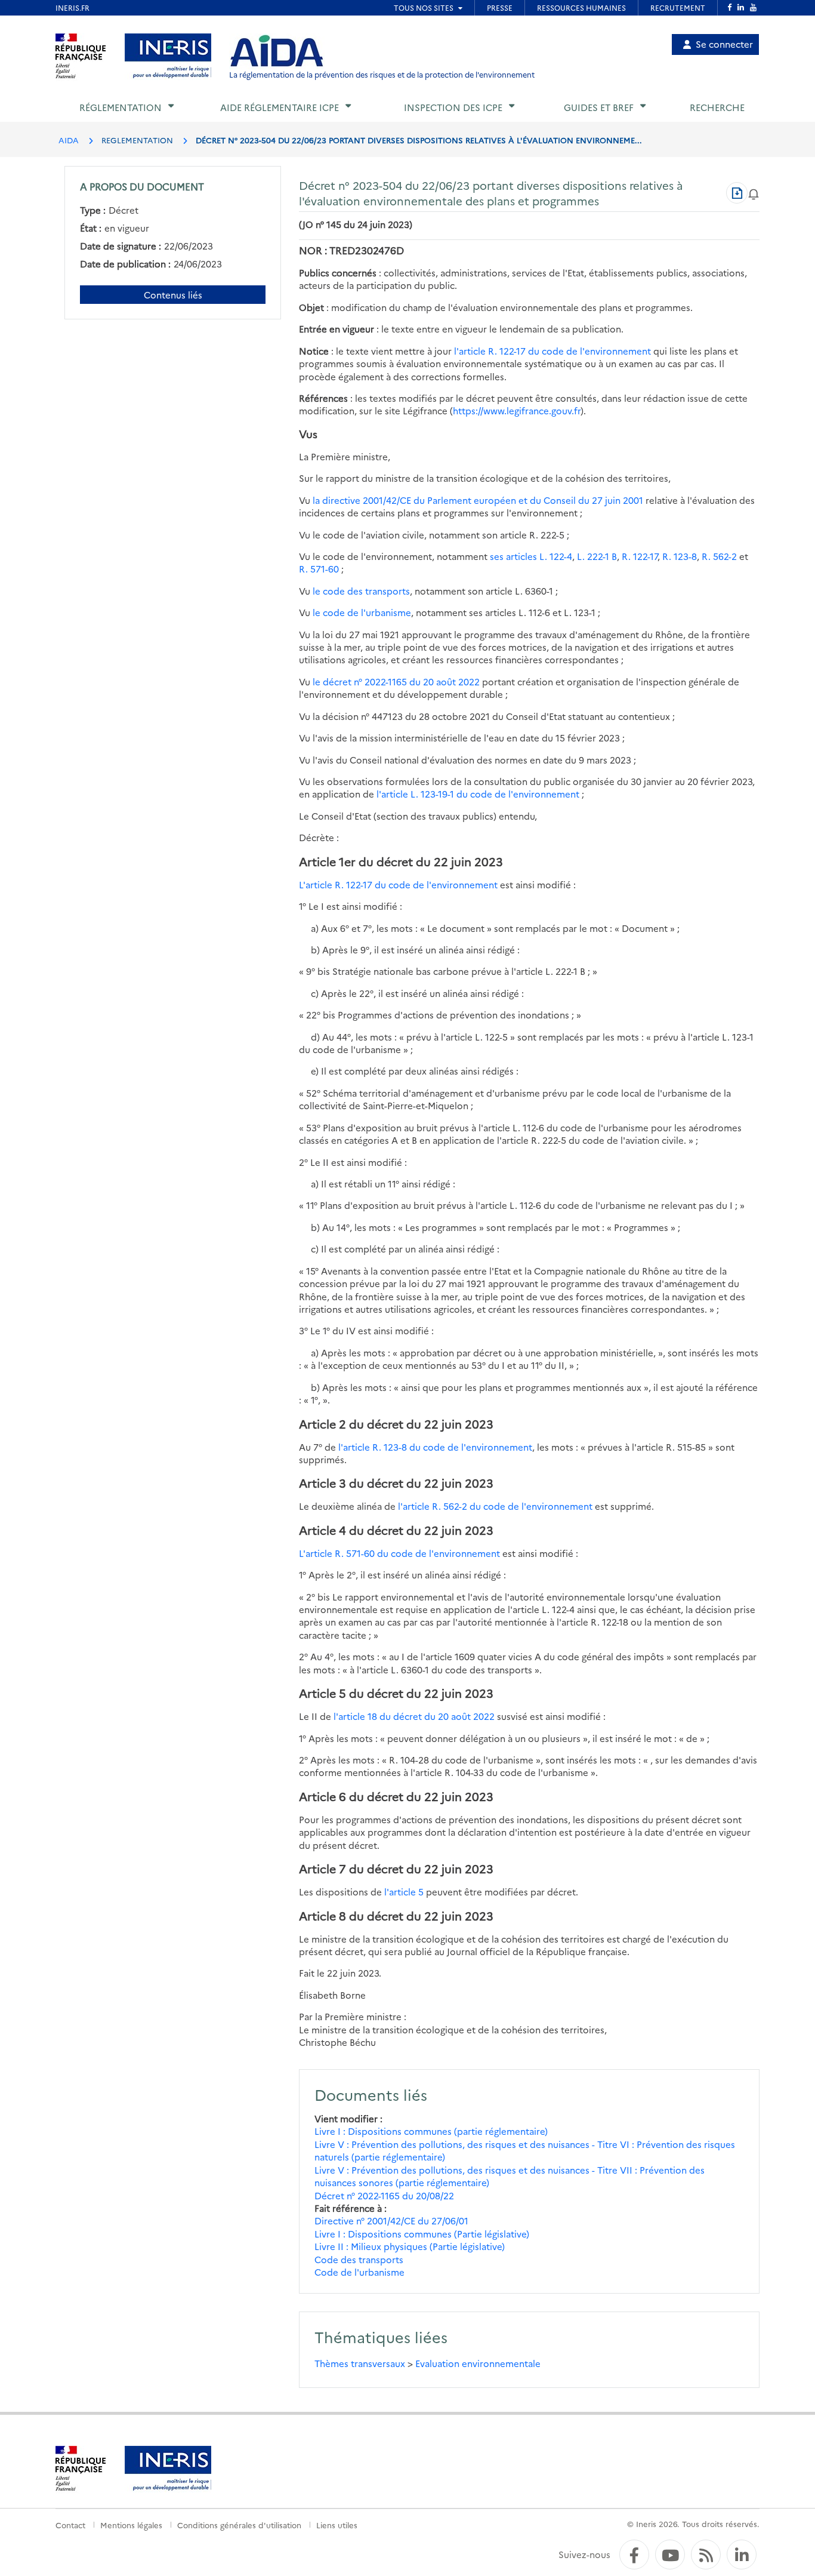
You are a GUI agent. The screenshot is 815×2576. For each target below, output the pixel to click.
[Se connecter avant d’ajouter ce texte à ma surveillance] (754, 193)
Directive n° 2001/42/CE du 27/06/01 (391, 2220)
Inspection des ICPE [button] (453, 107)
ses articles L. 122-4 (531, 556)
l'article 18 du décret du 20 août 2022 (414, 1716)
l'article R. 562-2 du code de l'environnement (495, 1506)
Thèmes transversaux (360, 2363)
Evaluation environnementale (478, 2363)
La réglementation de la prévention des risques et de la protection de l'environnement (382, 74)
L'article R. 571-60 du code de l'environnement (399, 1553)
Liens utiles (337, 2525)
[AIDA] (277, 51)
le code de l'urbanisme (362, 612)
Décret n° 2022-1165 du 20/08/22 (384, 2195)
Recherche (717, 107)
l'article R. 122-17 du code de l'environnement (552, 351)
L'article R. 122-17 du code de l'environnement (398, 884)
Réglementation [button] (121, 107)
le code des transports (361, 591)
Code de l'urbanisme (359, 2272)
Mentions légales (131, 2525)
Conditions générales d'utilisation (239, 2525)
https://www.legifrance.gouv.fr (517, 410)
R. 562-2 (719, 556)
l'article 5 (404, 1892)
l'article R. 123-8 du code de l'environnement (435, 1447)
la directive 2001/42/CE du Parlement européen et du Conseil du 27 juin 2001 (478, 500)
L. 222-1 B (597, 556)
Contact (70, 2525)
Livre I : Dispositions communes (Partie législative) (422, 2234)
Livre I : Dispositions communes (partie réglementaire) (431, 2131)
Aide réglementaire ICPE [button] (280, 107)
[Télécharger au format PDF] (737, 193)
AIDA (69, 140)
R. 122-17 (640, 556)
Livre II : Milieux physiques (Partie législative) (410, 2246)
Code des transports (359, 2259)
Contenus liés (173, 295)
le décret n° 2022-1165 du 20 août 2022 (396, 681)
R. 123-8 (680, 556)
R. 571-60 (319, 569)
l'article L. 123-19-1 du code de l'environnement (478, 794)
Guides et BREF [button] (599, 107)
